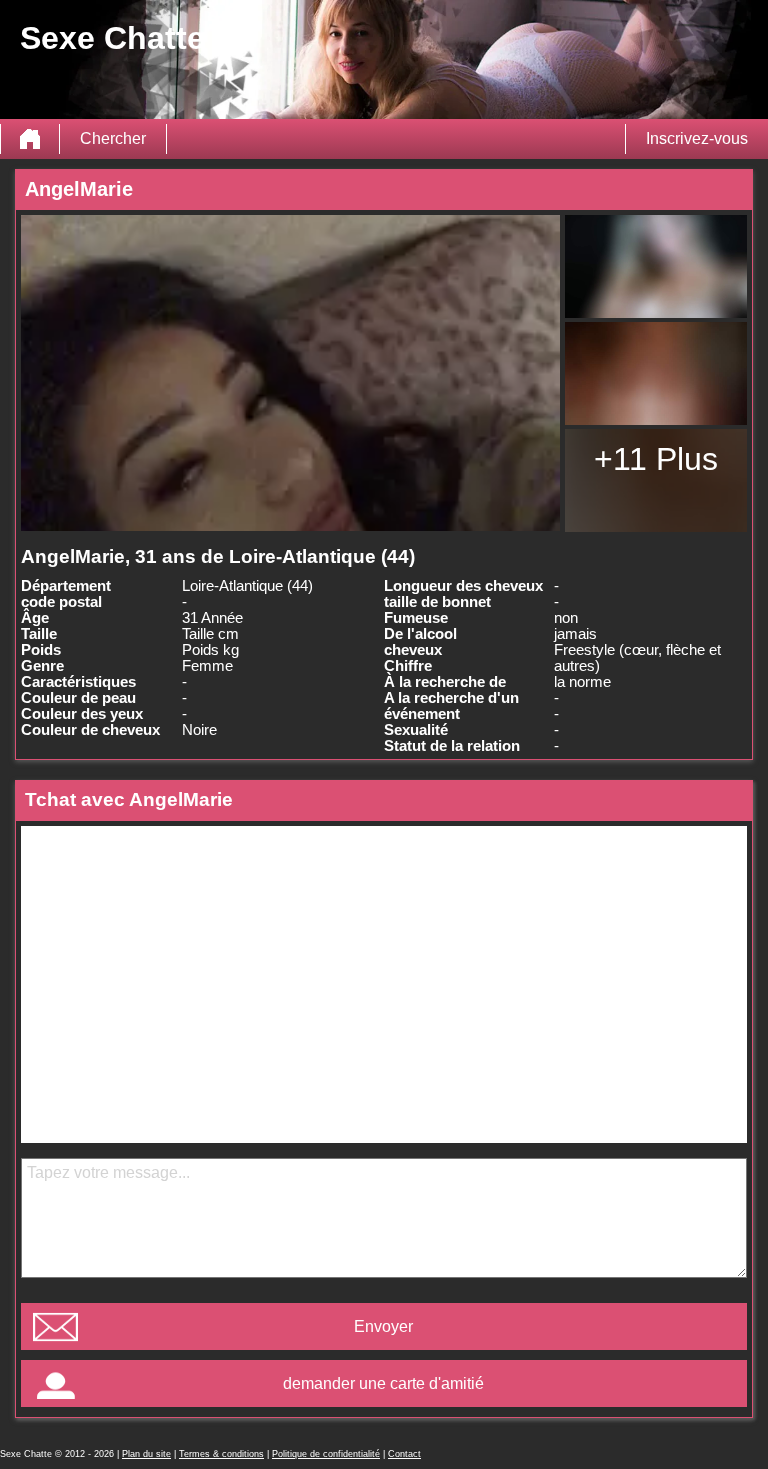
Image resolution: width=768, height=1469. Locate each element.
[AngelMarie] (290, 373)
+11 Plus (656, 459)
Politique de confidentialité (326, 1454)
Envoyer (383, 1326)
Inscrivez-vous (697, 138)
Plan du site (146, 1454)
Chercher (113, 138)
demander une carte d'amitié (383, 1383)
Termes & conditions (221, 1454)
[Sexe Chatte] (30, 139)
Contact (404, 1454)
